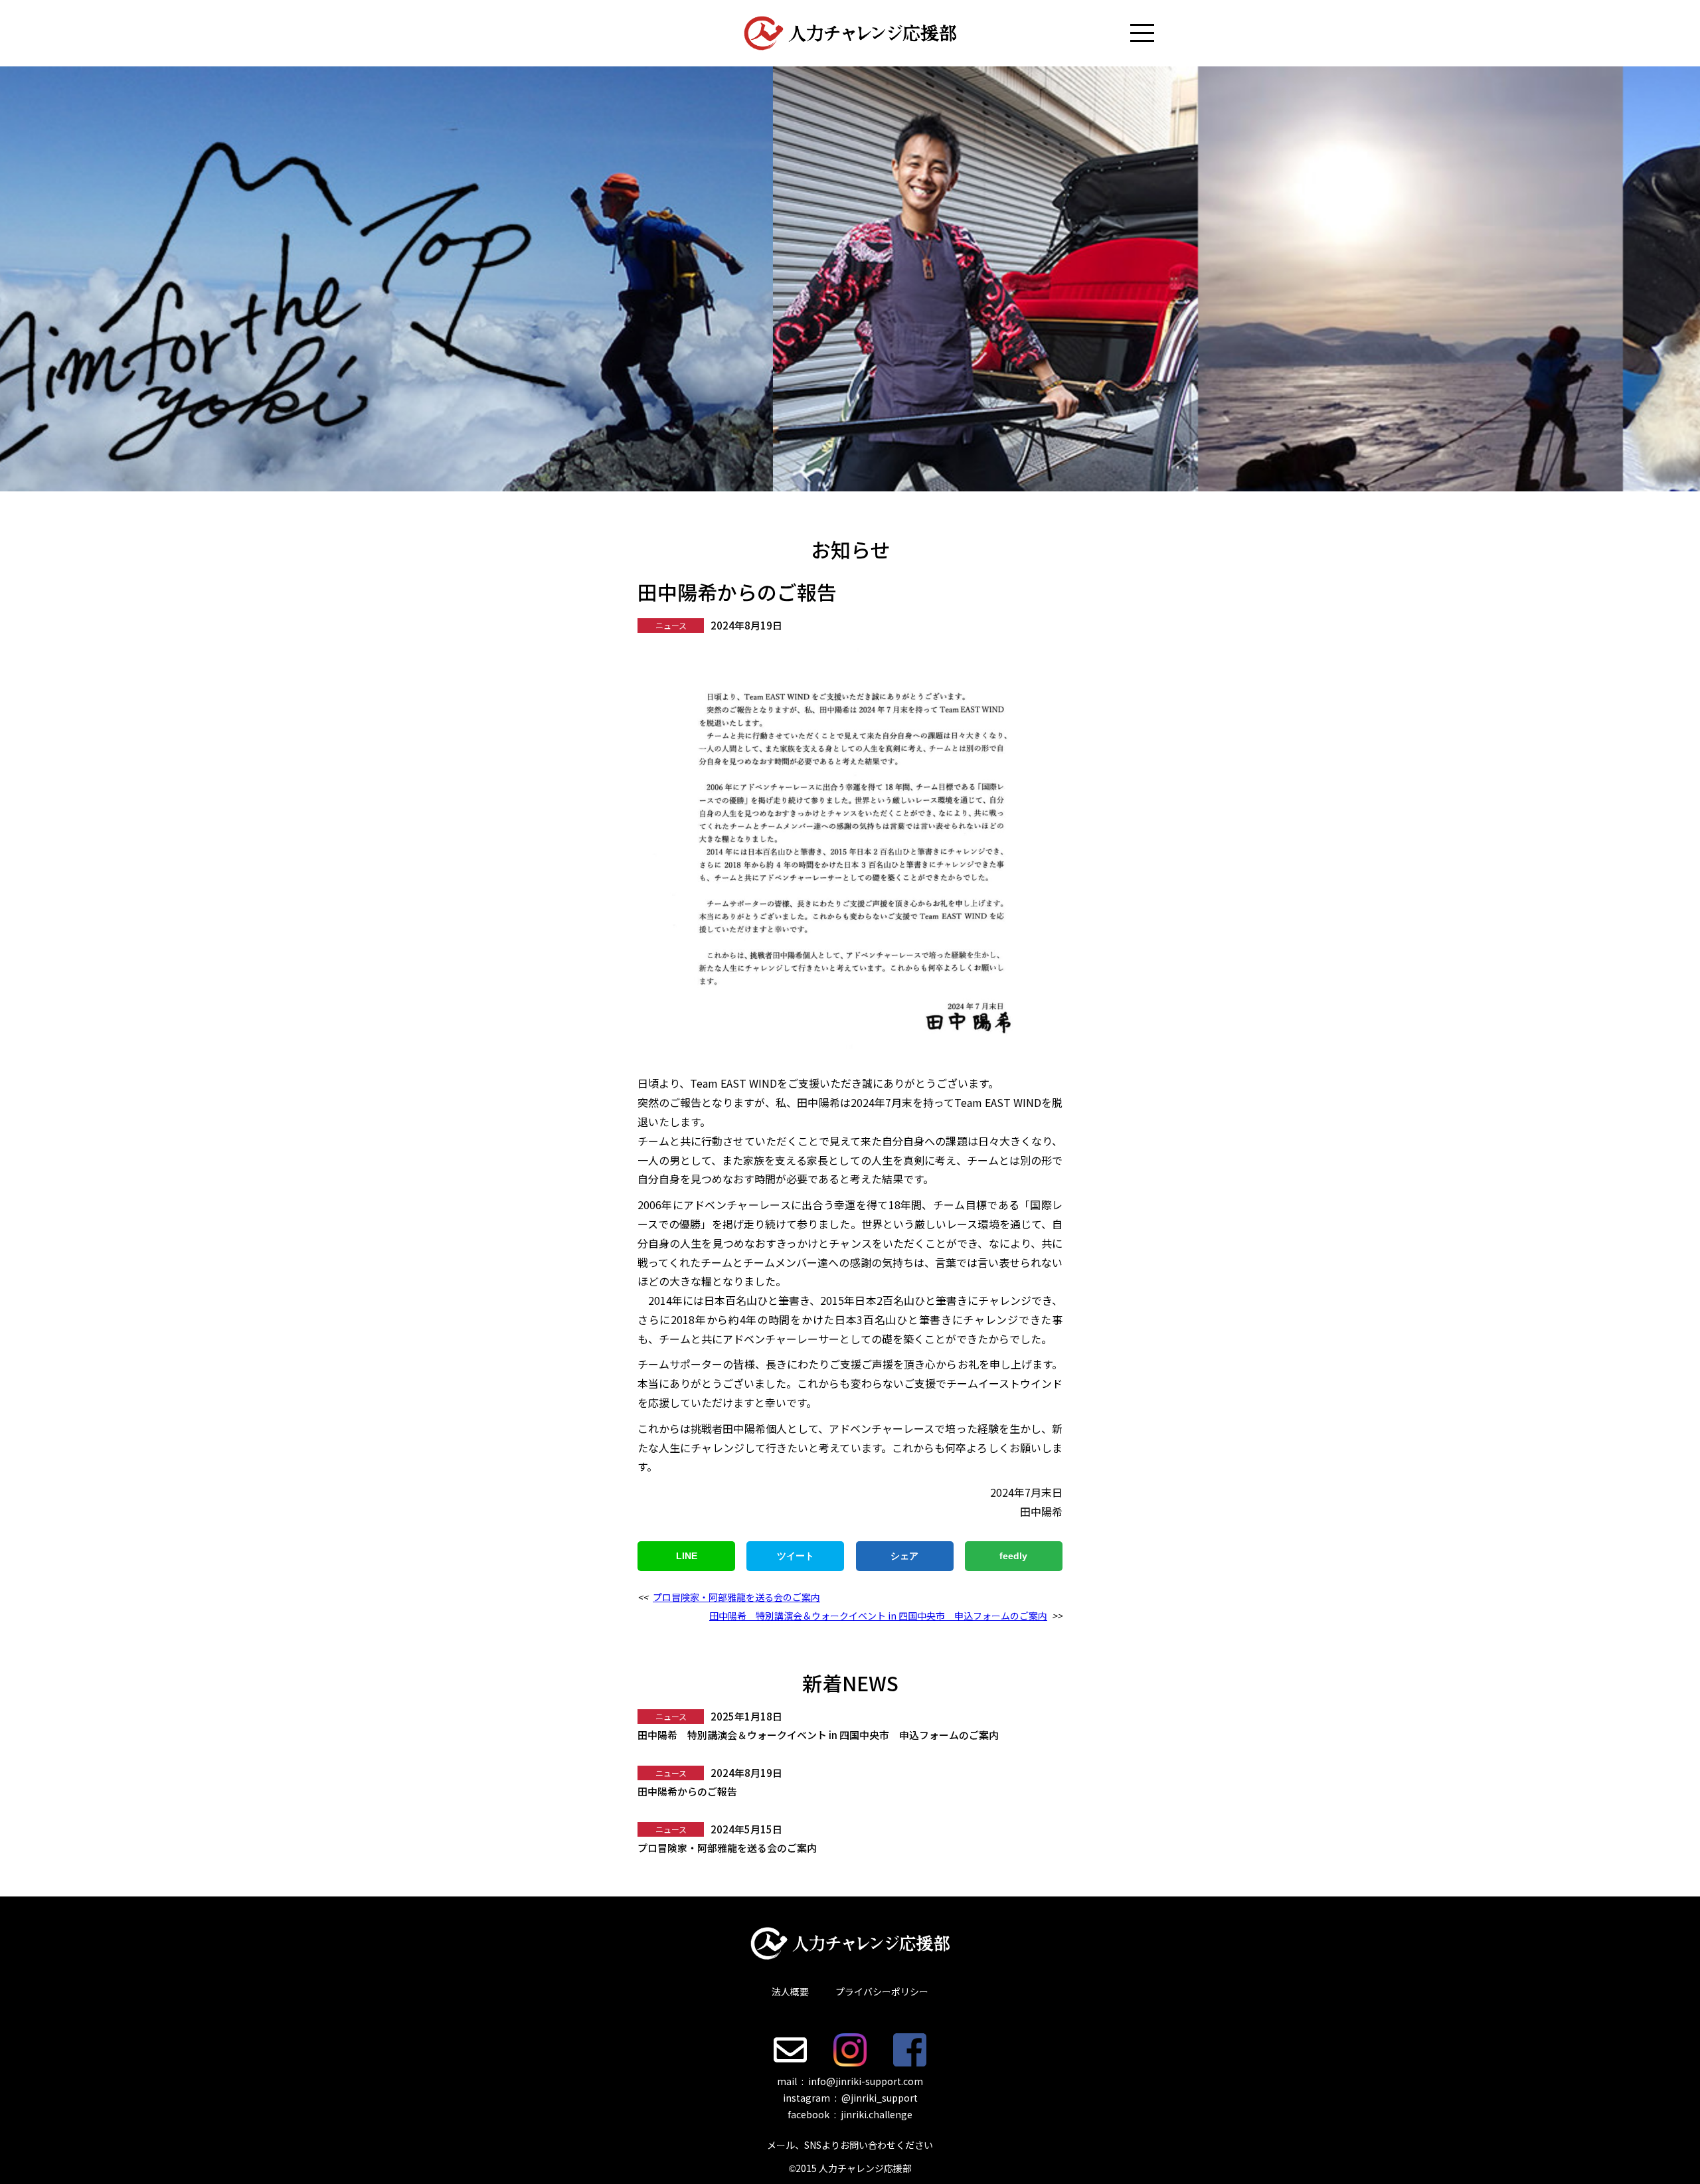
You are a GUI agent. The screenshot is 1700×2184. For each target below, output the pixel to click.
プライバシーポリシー (882, 1991)
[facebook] (910, 2050)
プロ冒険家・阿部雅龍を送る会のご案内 (736, 1597)
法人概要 (790, 1991)
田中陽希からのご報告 (687, 1791)
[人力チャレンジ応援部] (850, 33)
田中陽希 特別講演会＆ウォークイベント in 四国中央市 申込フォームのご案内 (878, 1616)
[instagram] (850, 2050)
